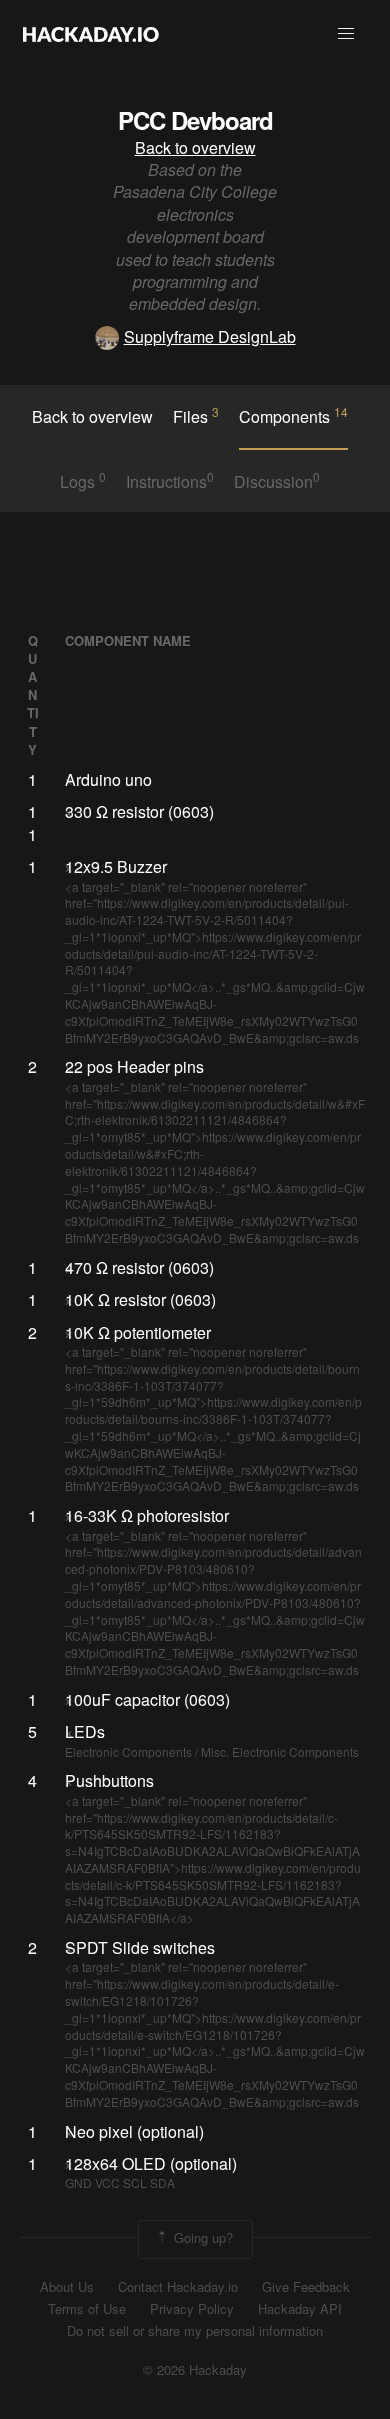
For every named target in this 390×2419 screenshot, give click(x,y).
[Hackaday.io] (91, 34)
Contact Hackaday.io (178, 2287)
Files (196, 416)
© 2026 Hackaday (195, 2370)
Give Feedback (306, 2287)
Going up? (201, 2237)
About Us (67, 2287)
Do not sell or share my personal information (195, 2331)
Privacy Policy (192, 2309)
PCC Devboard (195, 120)
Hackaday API (300, 2309)
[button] (346, 34)
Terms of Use (87, 2309)
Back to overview (195, 147)
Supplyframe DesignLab (210, 336)
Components (293, 416)
